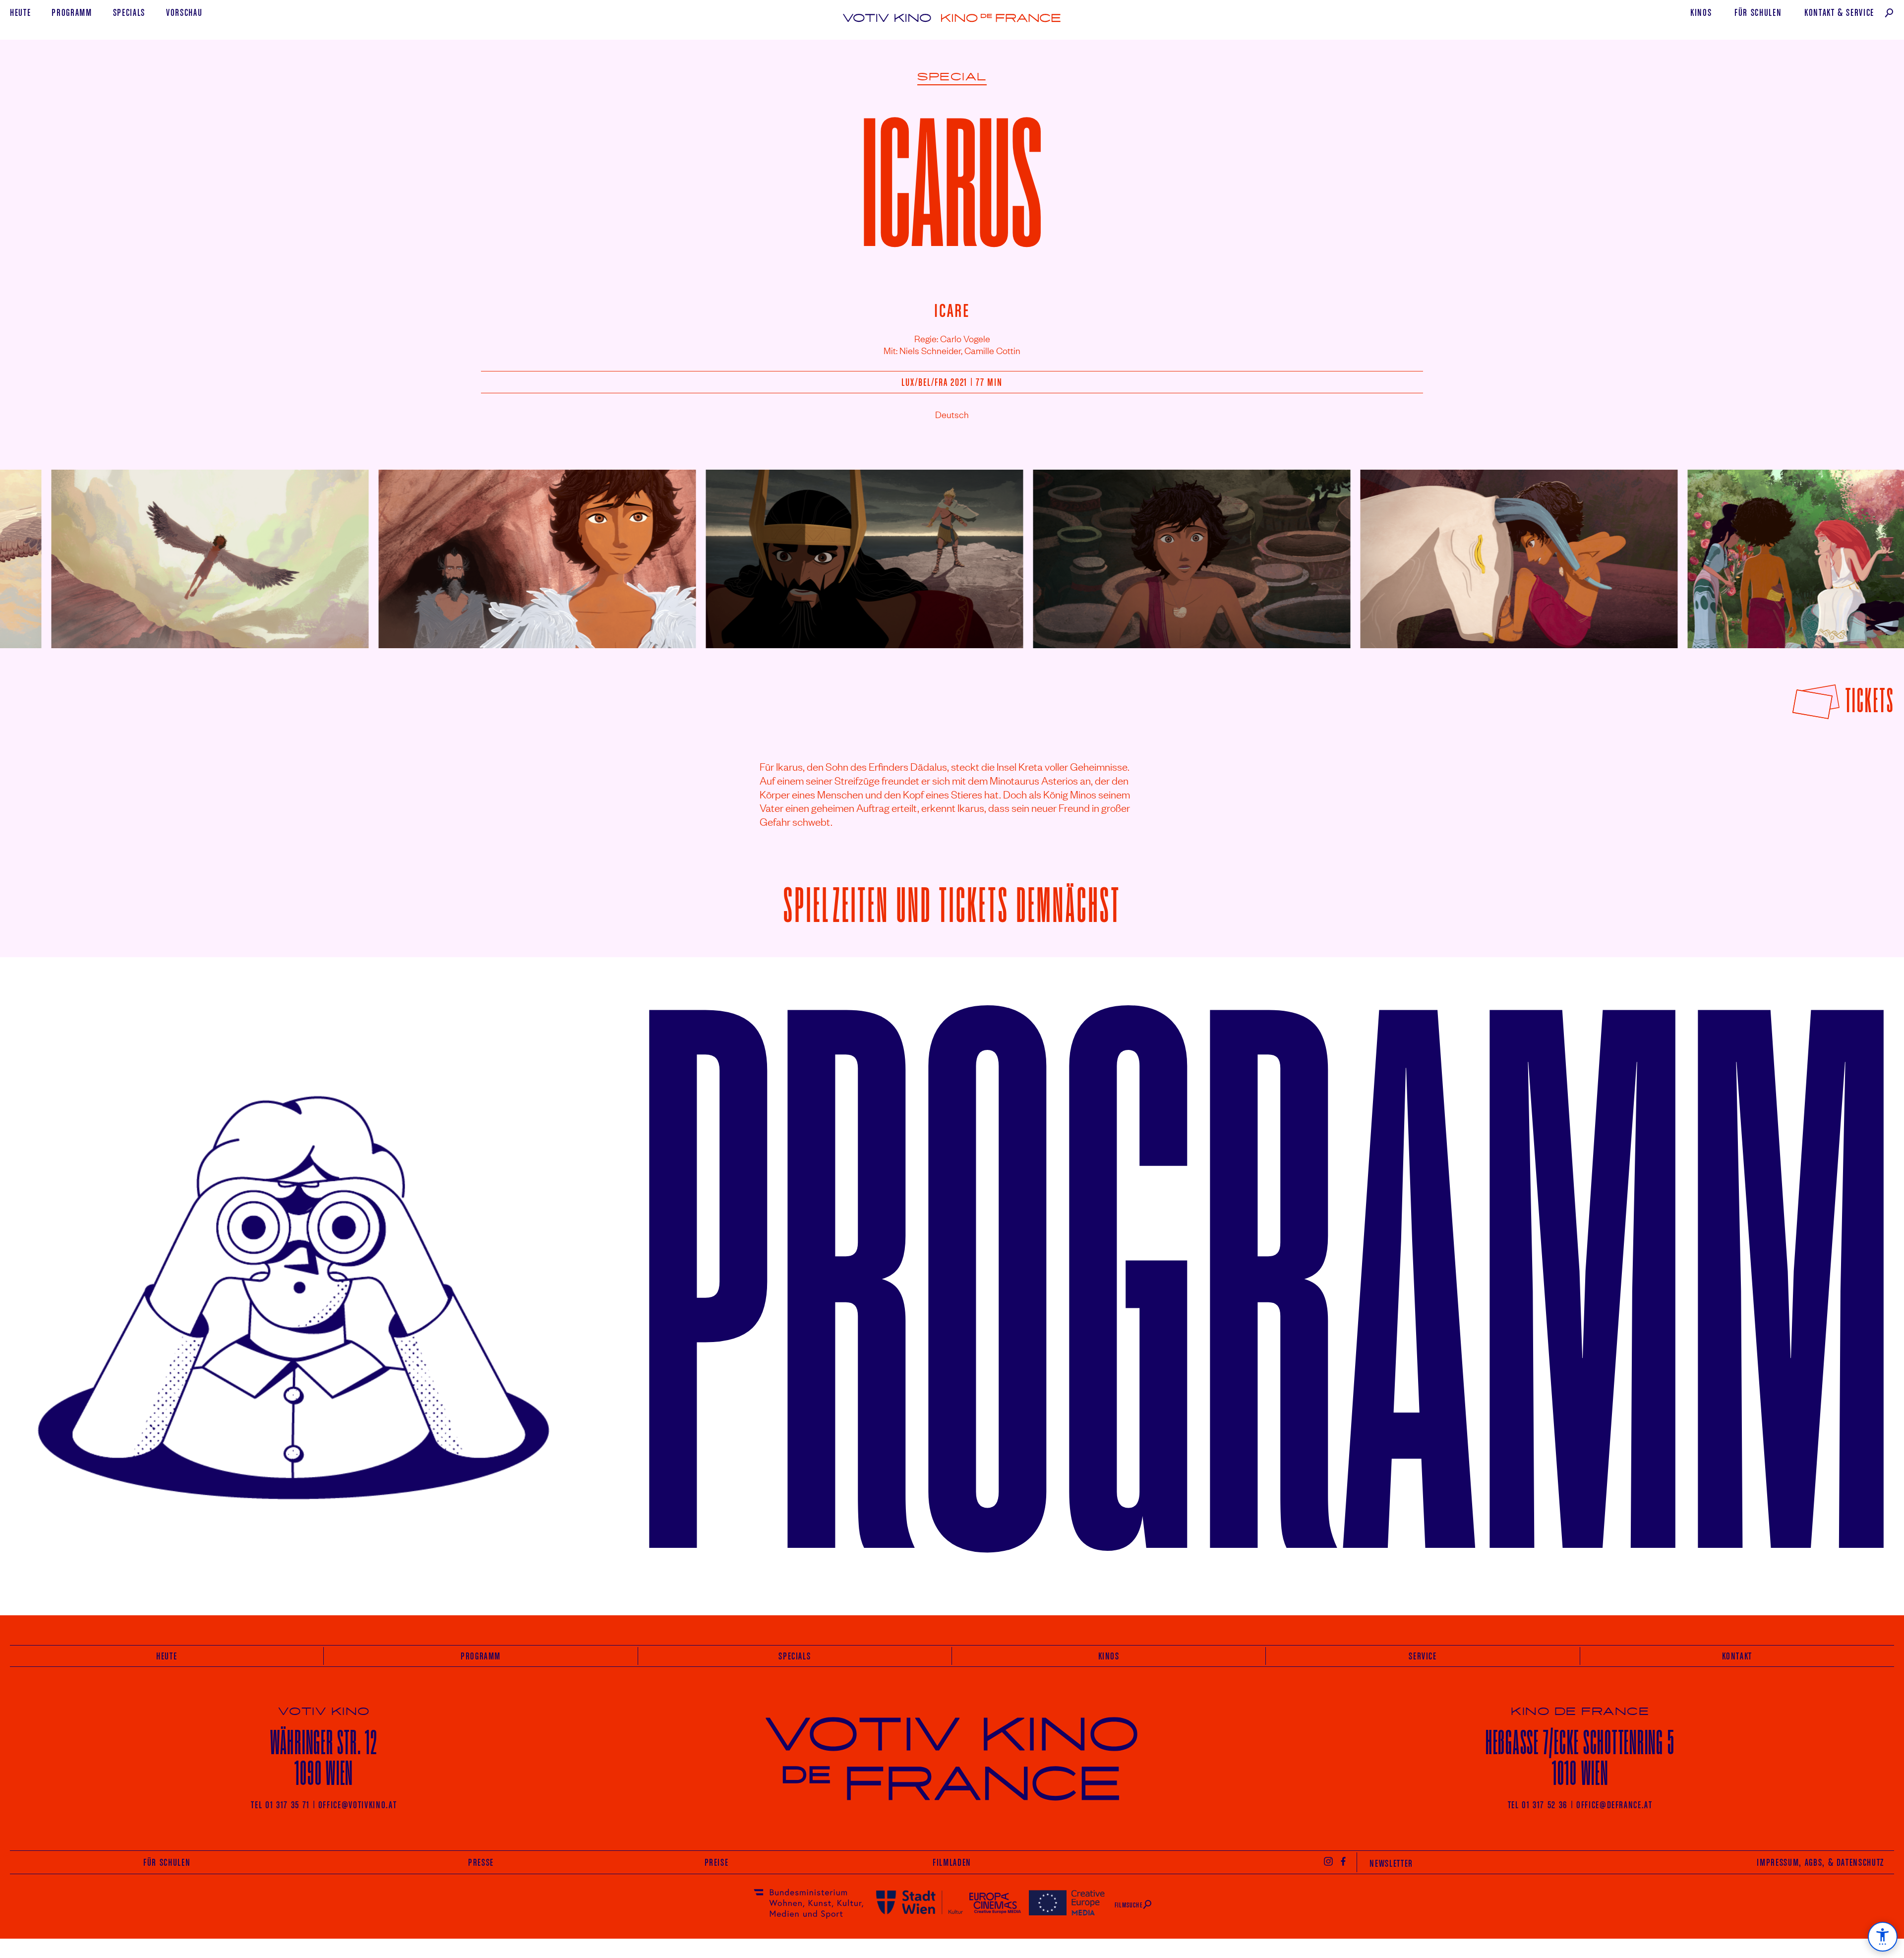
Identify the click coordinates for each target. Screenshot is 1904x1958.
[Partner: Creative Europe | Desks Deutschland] (1067, 1902)
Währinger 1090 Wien (324, 1757)
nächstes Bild (1870, 551)
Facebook (1344, 1861)
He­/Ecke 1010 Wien (1580, 1757)
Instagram (1328, 1861)
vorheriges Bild (36, 551)
